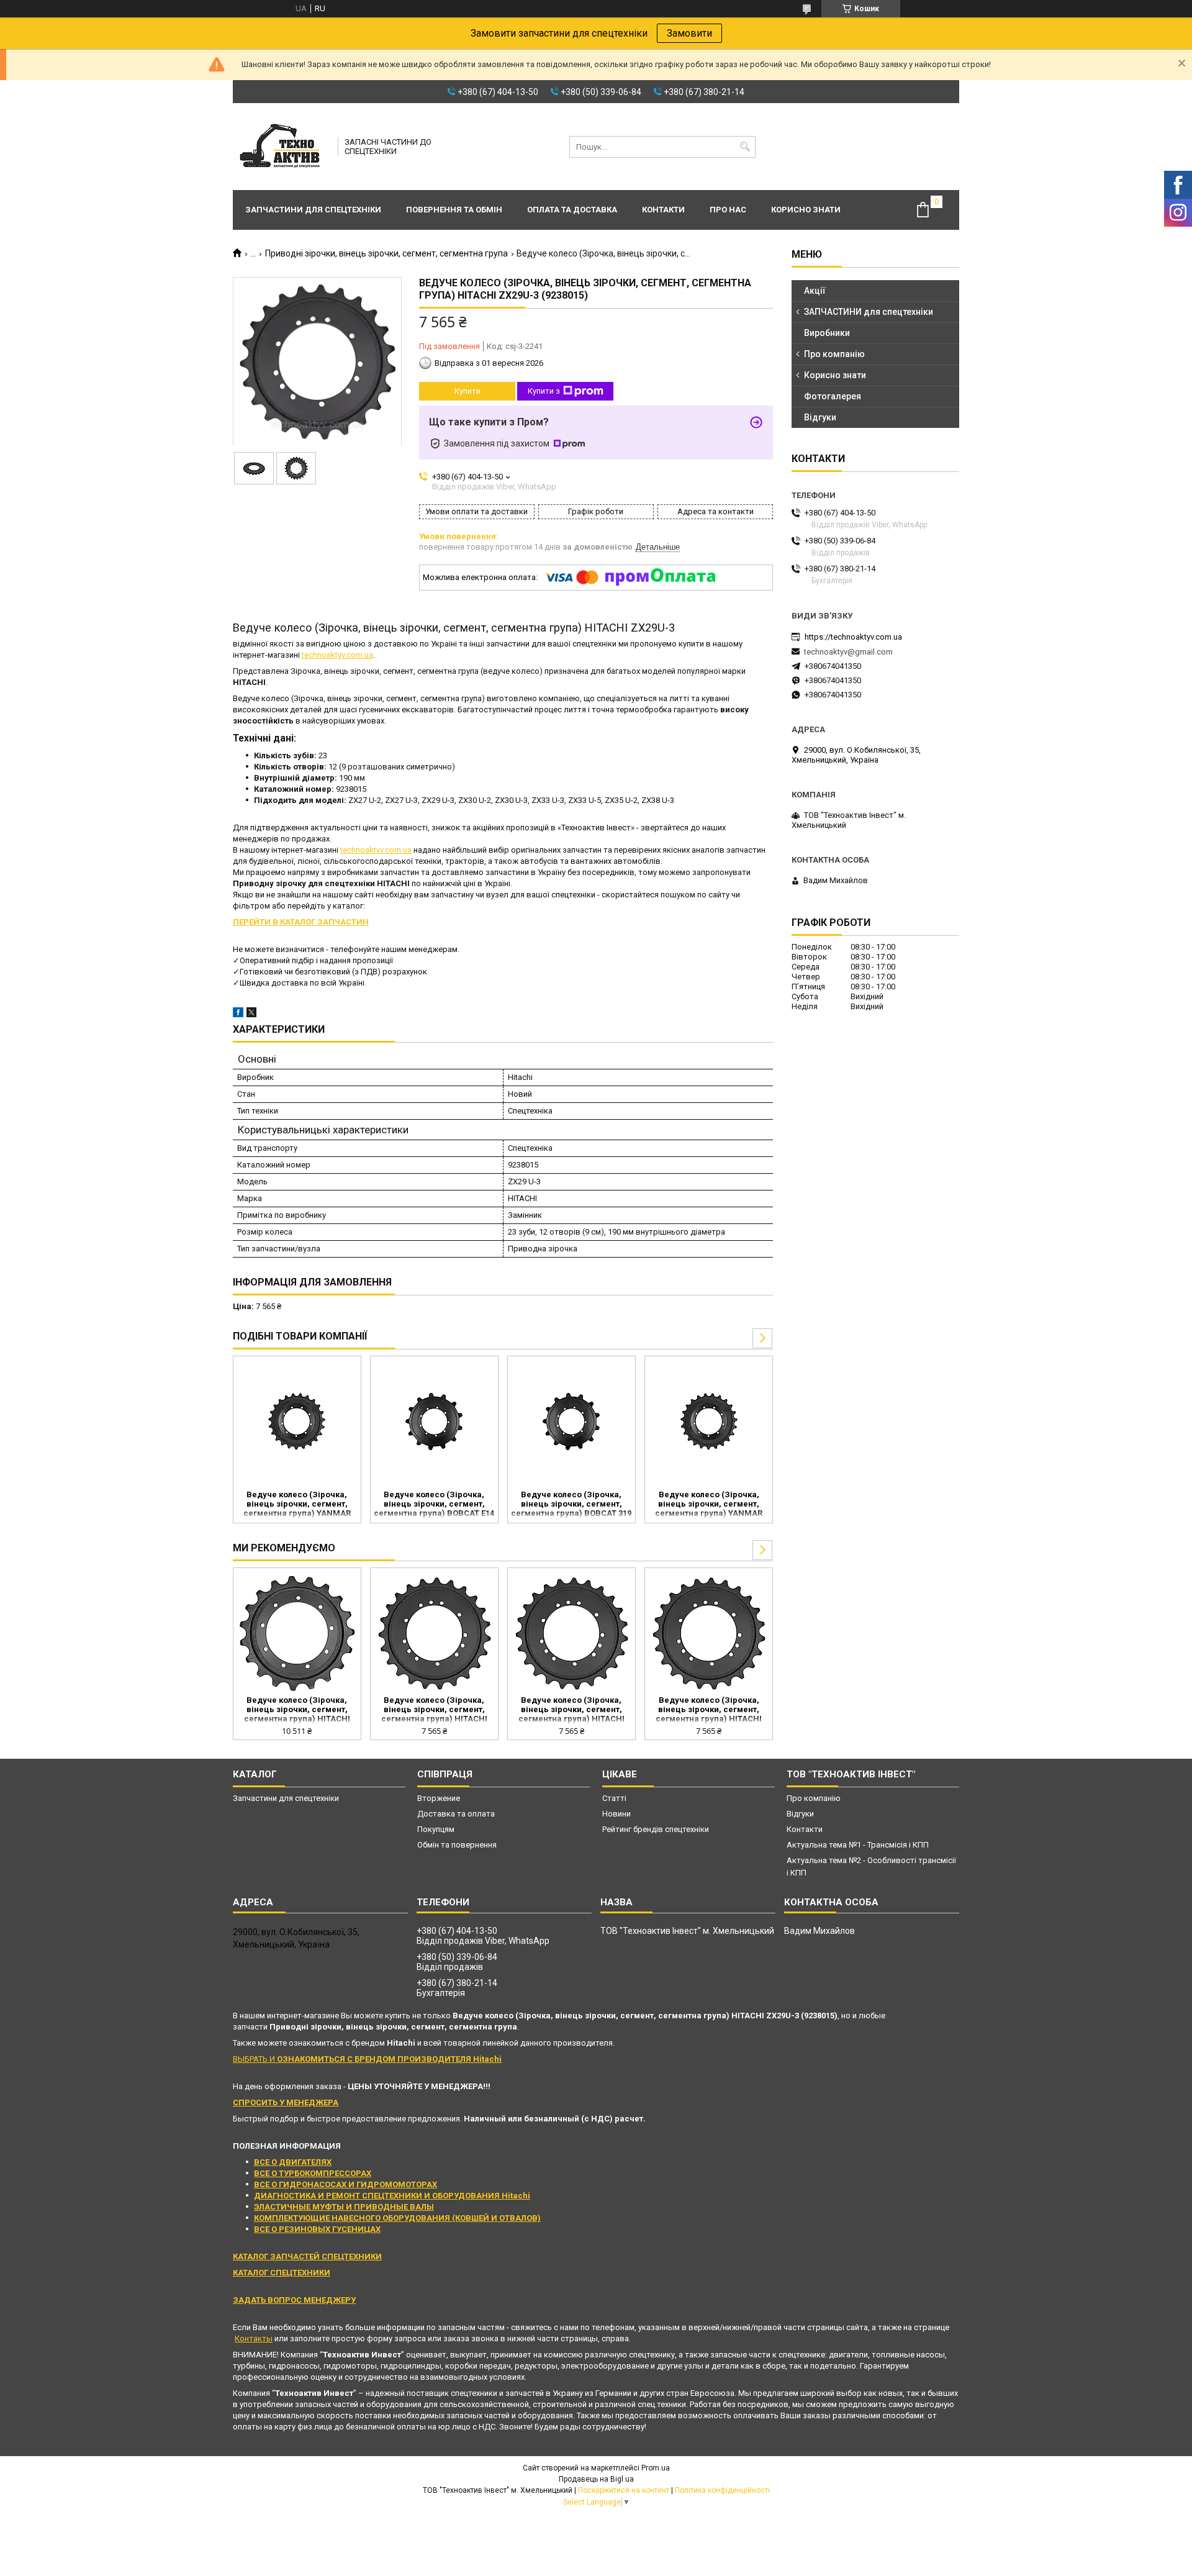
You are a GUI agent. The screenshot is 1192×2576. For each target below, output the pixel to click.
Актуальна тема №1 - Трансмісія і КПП (858, 1845)
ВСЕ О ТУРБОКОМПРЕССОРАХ (313, 2173)
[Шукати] (745, 147)
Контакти (663, 210)
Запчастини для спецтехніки (313, 210)
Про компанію (834, 354)
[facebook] (238, 1014)
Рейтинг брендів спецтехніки (656, 1829)
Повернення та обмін (454, 210)
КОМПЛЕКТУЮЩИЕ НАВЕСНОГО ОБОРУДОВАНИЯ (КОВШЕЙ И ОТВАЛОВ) (397, 2218)
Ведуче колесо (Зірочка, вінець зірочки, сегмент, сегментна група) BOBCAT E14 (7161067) (434, 1505)
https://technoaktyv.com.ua (853, 637)
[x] (251, 1014)
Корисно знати (806, 210)
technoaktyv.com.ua (337, 655)
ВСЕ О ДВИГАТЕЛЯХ (293, 2162)
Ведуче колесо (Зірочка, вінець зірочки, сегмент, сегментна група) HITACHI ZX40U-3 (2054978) (297, 1710)
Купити (467, 391)
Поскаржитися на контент (624, 2490)
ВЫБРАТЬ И (367, 2059)
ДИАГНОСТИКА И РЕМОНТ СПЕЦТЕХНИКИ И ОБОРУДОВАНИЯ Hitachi (392, 2196)
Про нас (728, 210)
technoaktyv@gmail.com (848, 652)
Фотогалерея (833, 396)
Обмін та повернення (457, 1845)
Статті (614, 1798)
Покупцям (436, 1829)
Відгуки (820, 417)
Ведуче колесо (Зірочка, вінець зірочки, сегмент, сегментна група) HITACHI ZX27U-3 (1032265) (709, 1710)
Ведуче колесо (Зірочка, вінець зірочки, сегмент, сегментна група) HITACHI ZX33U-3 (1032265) (571, 1710)
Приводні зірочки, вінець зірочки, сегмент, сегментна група (386, 253)
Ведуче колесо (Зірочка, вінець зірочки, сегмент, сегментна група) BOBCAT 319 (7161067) (571, 1505)
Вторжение (439, 1798)
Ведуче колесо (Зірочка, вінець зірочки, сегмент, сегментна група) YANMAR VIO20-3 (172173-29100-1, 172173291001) (709, 1505)
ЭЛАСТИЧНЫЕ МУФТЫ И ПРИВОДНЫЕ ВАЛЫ (344, 2207)
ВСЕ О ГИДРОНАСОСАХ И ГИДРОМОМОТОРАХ (345, 2184)
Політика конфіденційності (722, 2490)
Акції (815, 291)
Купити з (544, 391)
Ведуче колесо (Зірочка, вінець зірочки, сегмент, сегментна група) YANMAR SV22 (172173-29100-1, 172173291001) (297, 1505)
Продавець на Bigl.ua (596, 2479)
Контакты (254, 2338)
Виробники (827, 333)
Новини (616, 1814)
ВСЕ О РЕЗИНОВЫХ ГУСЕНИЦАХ (317, 2229)
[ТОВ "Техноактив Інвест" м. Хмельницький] (281, 147)
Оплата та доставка (572, 210)
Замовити (689, 33)
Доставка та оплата (456, 1814)
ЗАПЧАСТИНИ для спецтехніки (869, 312)
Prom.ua (656, 2468)
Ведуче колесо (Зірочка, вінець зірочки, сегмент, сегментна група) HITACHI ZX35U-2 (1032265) (434, 1710)
